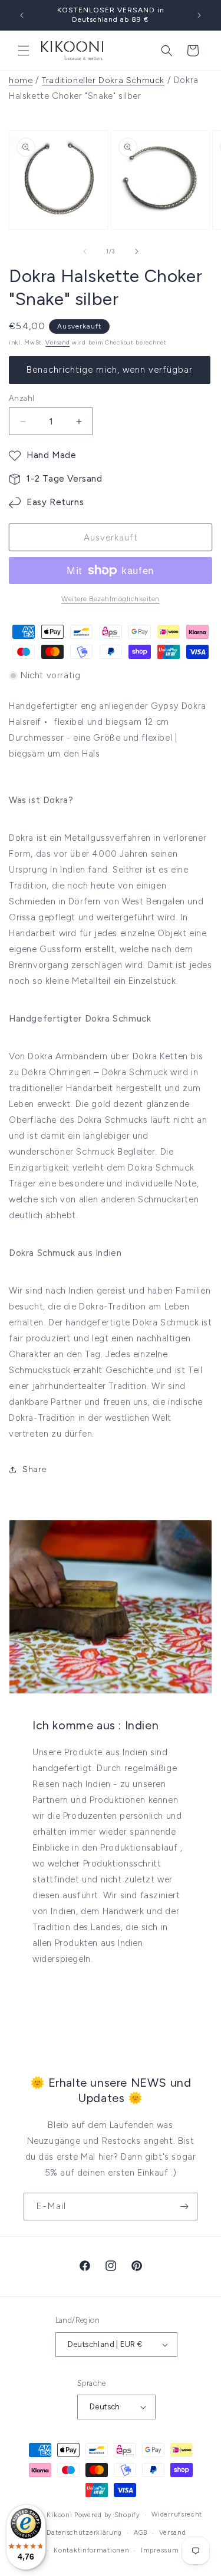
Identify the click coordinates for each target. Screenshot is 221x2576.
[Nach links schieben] (85, 251)
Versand (57, 342)
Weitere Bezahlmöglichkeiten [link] (111, 599)
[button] (24, 51)
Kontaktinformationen (91, 2550)
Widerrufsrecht (177, 2514)
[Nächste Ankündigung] (199, 15)
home (21, 80)
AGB (141, 2533)
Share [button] (34, 1469)
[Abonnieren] (184, 2207)
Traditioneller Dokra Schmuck (103, 80)
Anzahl (22, 398)
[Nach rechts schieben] (137, 251)
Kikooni (59, 2515)
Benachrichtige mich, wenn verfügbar (110, 370)
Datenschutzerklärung (84, 2533)
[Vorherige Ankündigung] (22, 15)
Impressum (160, 2550)
